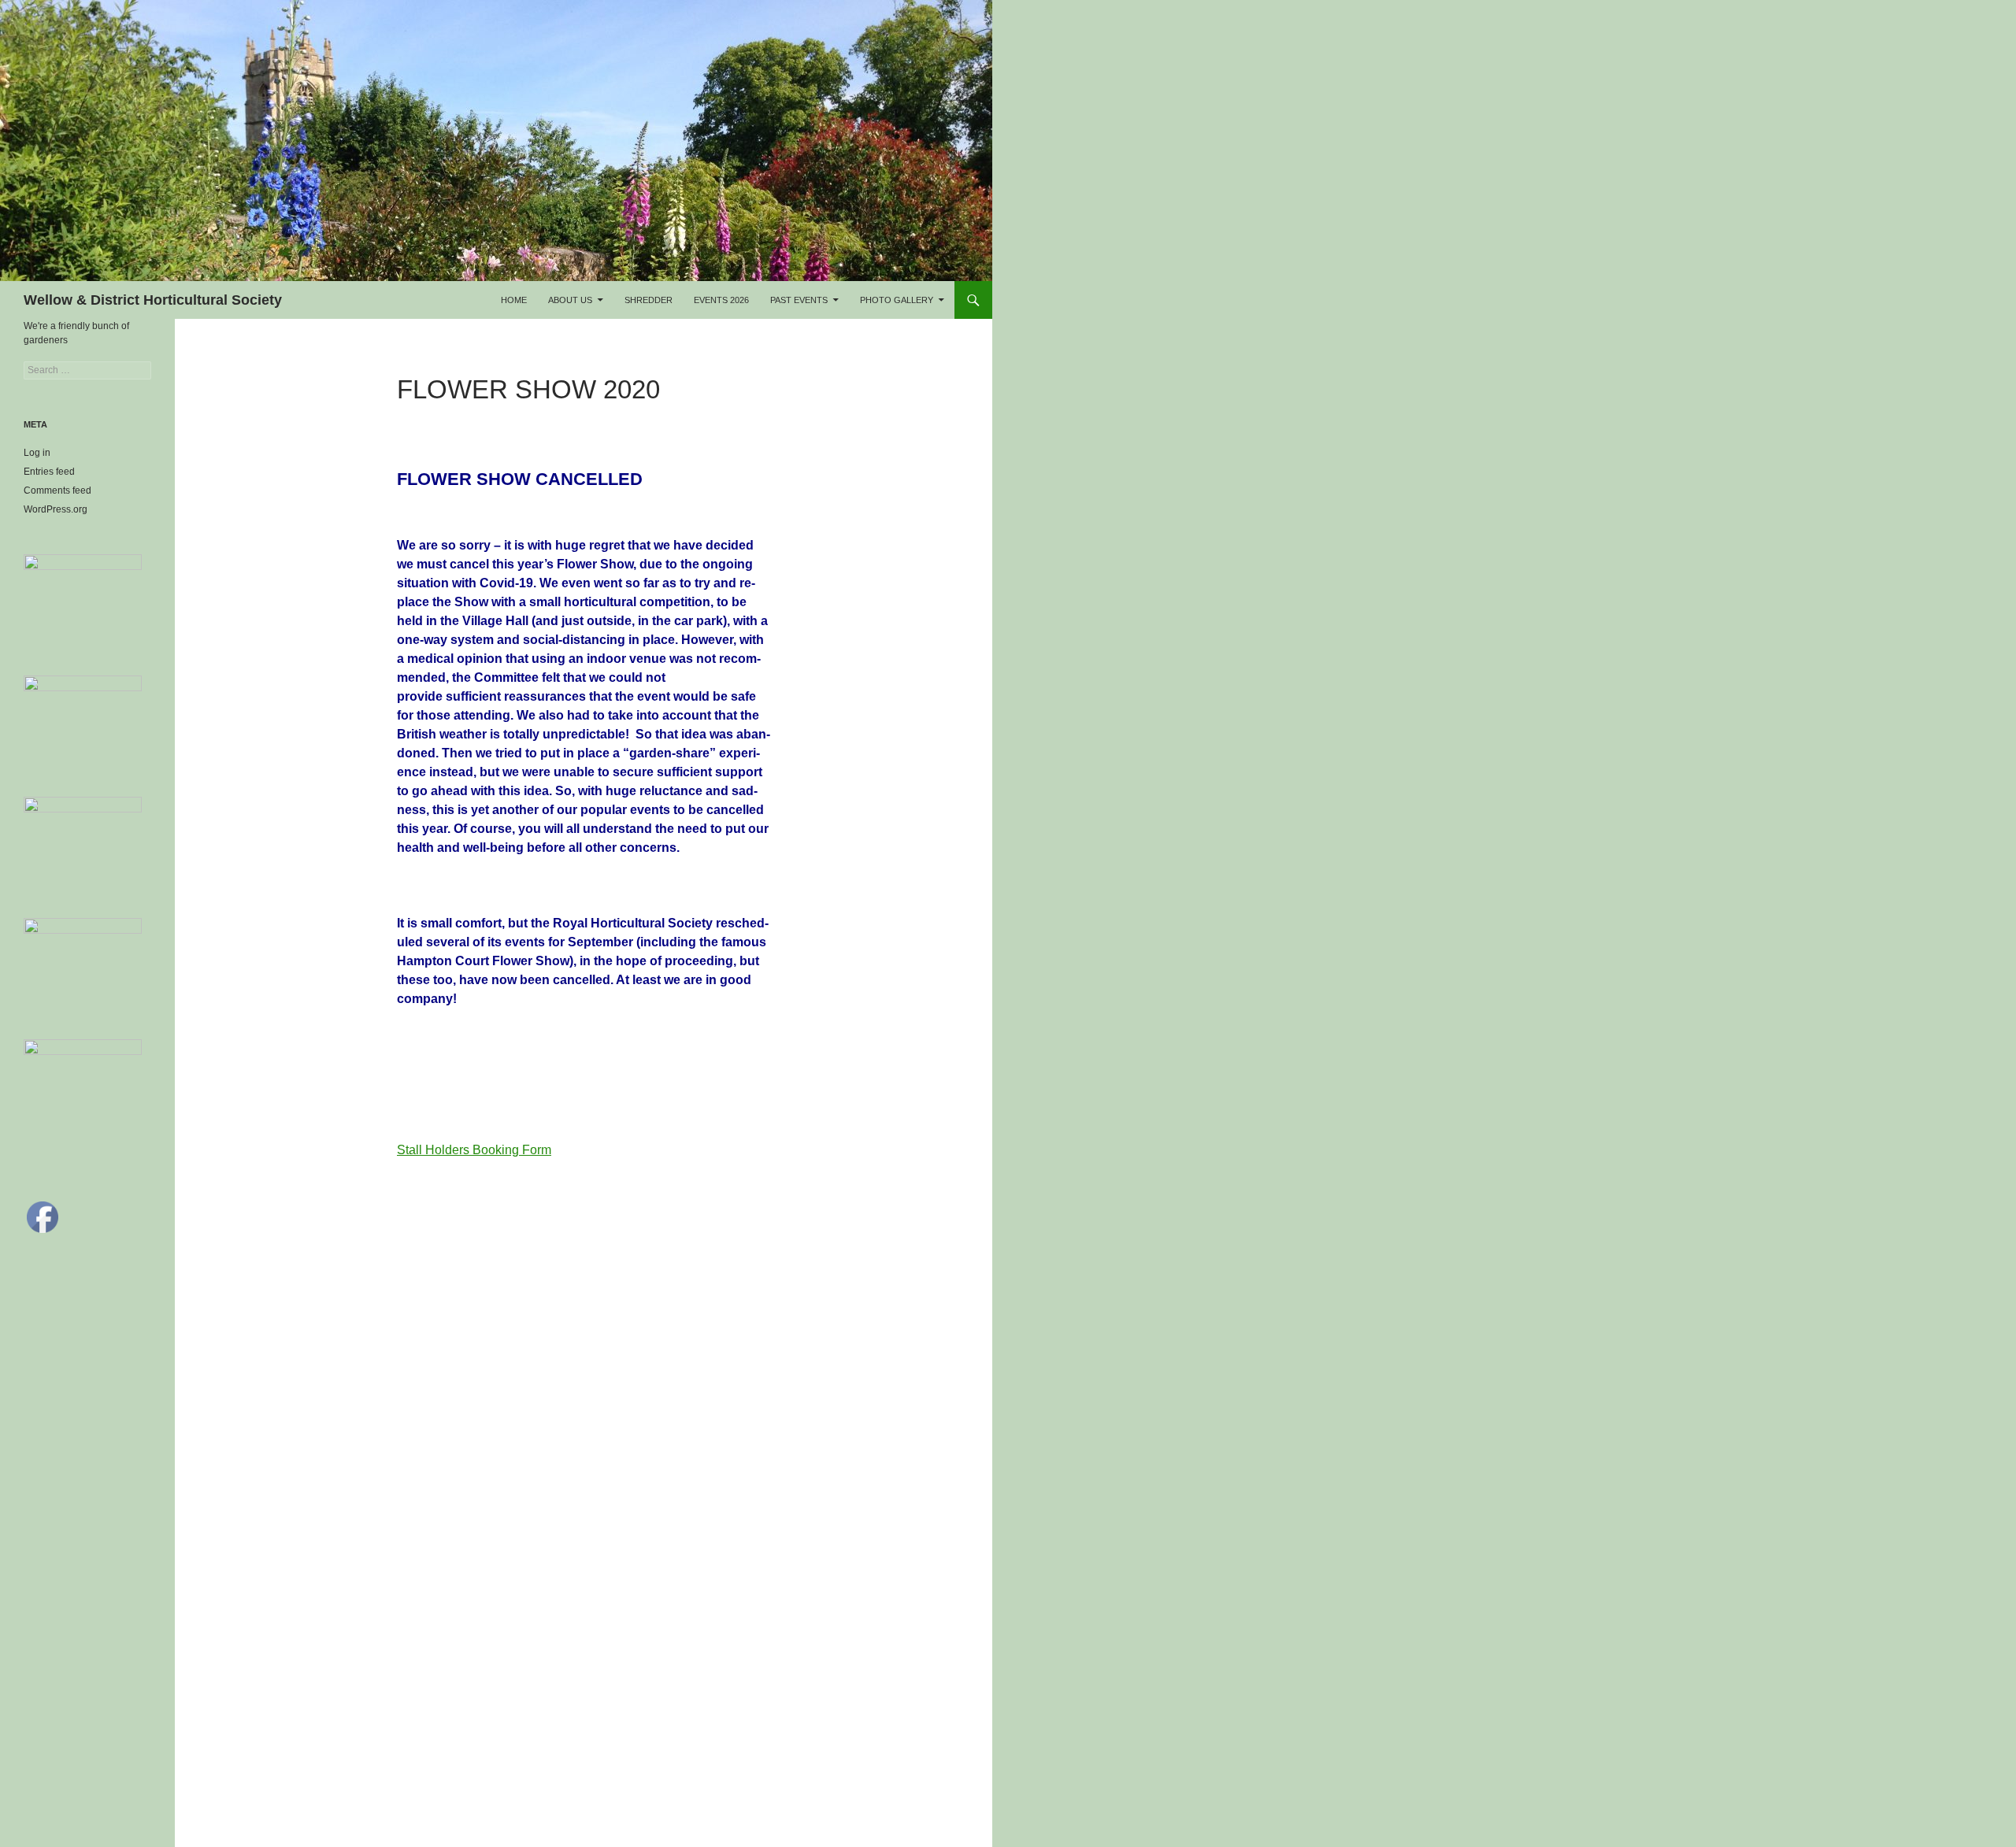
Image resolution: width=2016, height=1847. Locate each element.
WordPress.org (56, 509)
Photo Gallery (897, 300)
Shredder (649, 300)
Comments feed (57, 490)
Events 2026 (721, 300)
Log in (37, 453)
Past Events (799, 300)
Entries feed (49, 472)
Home (514, 300)
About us (570, 300)
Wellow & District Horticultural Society (153, 300)
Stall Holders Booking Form (474, 1150)
